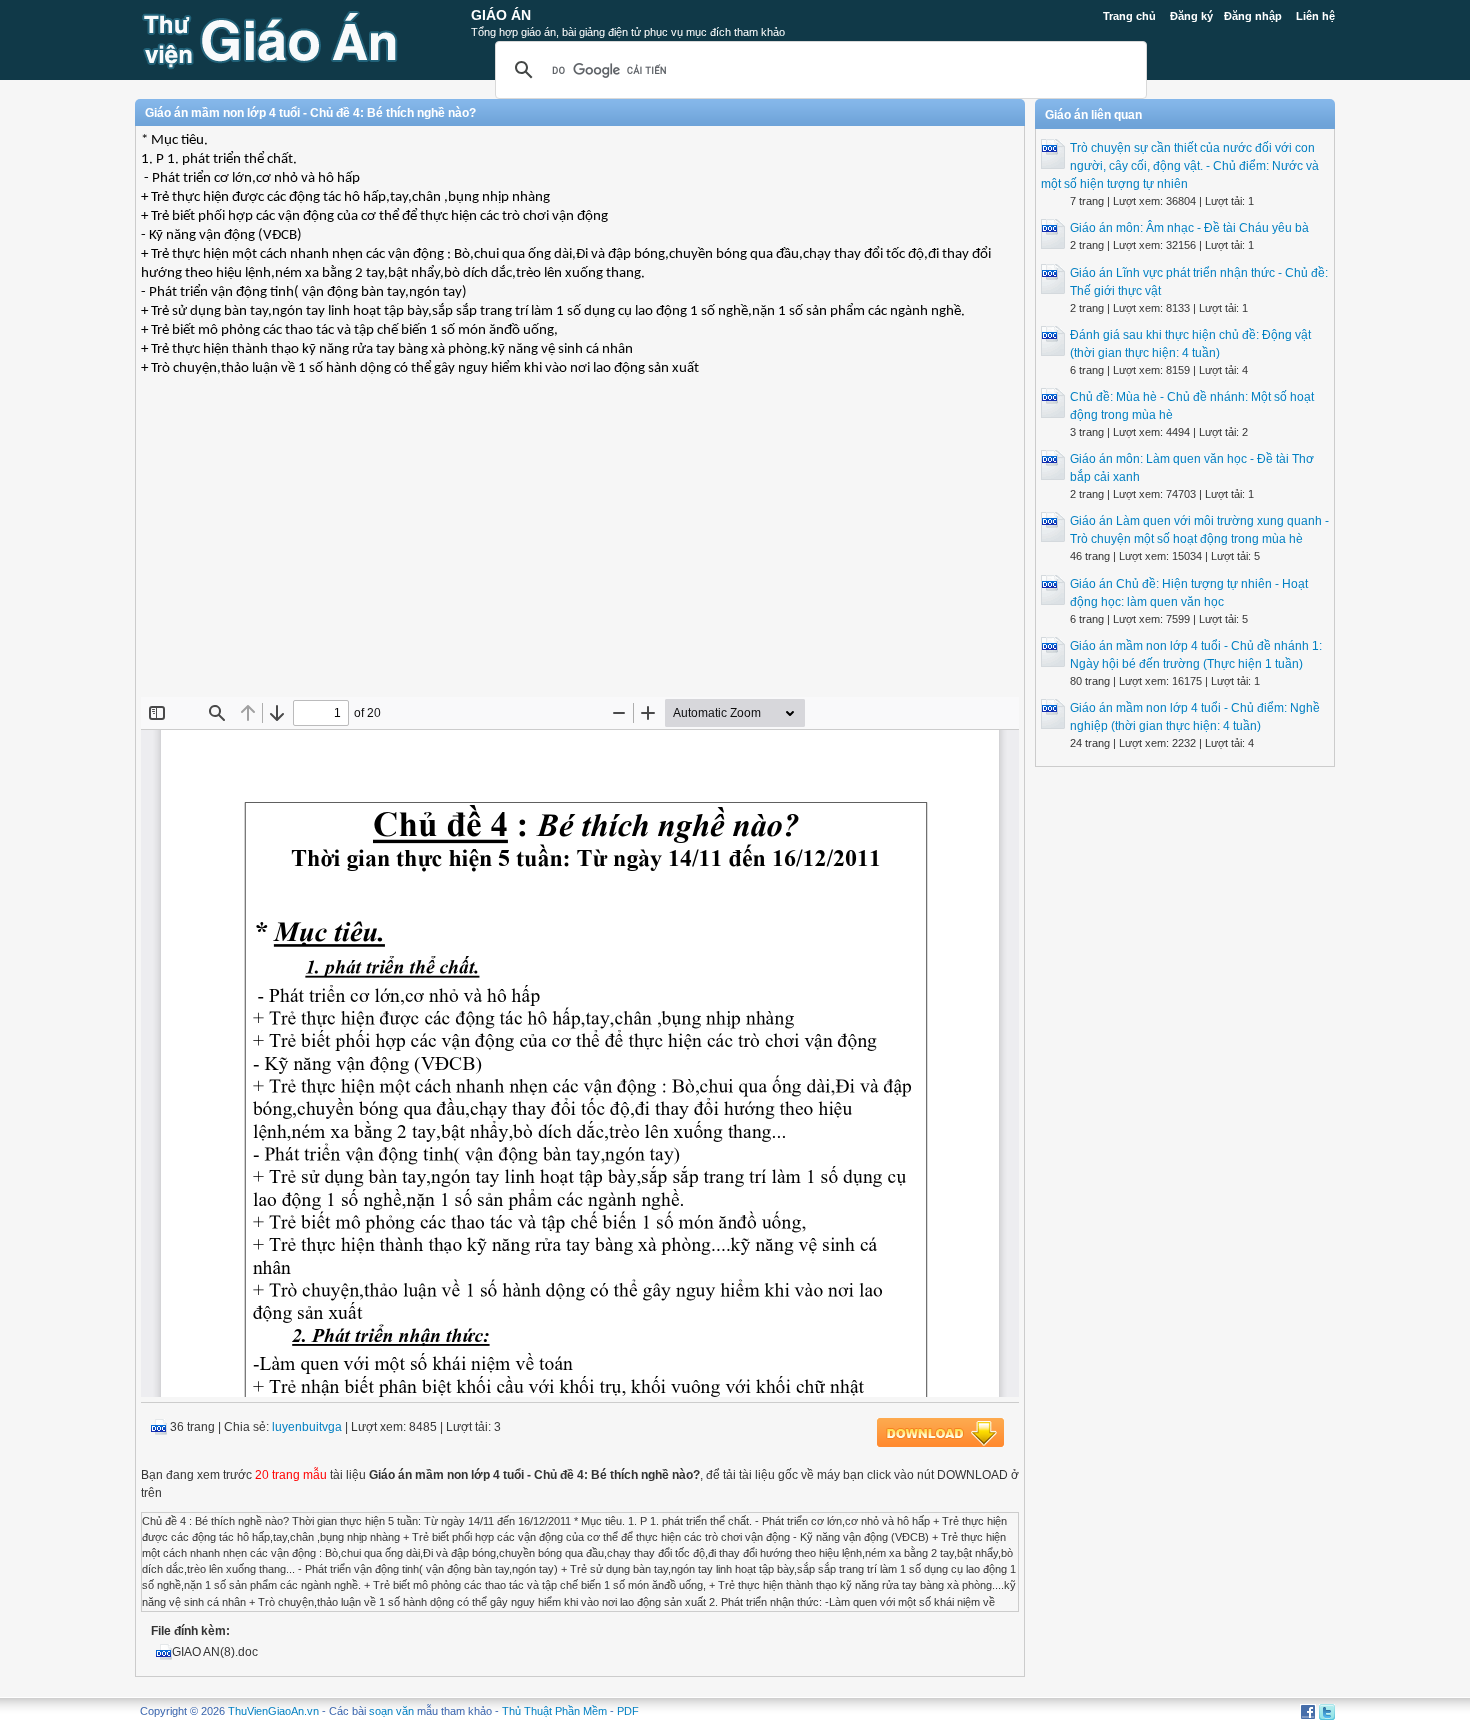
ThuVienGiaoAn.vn (273, 1711)
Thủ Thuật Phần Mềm (554, 1711)
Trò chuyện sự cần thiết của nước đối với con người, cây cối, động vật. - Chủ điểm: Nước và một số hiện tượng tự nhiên (1180, 166)
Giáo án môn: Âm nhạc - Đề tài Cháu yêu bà (1189, 228)
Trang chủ (1129, 16)
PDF (628, 1711)
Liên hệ (1315, 16)
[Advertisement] (580, 552)
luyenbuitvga (307, 1427)
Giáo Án (501, 15)
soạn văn (391, 1711)
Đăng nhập (1253, 16)
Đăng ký (1191, 16)
